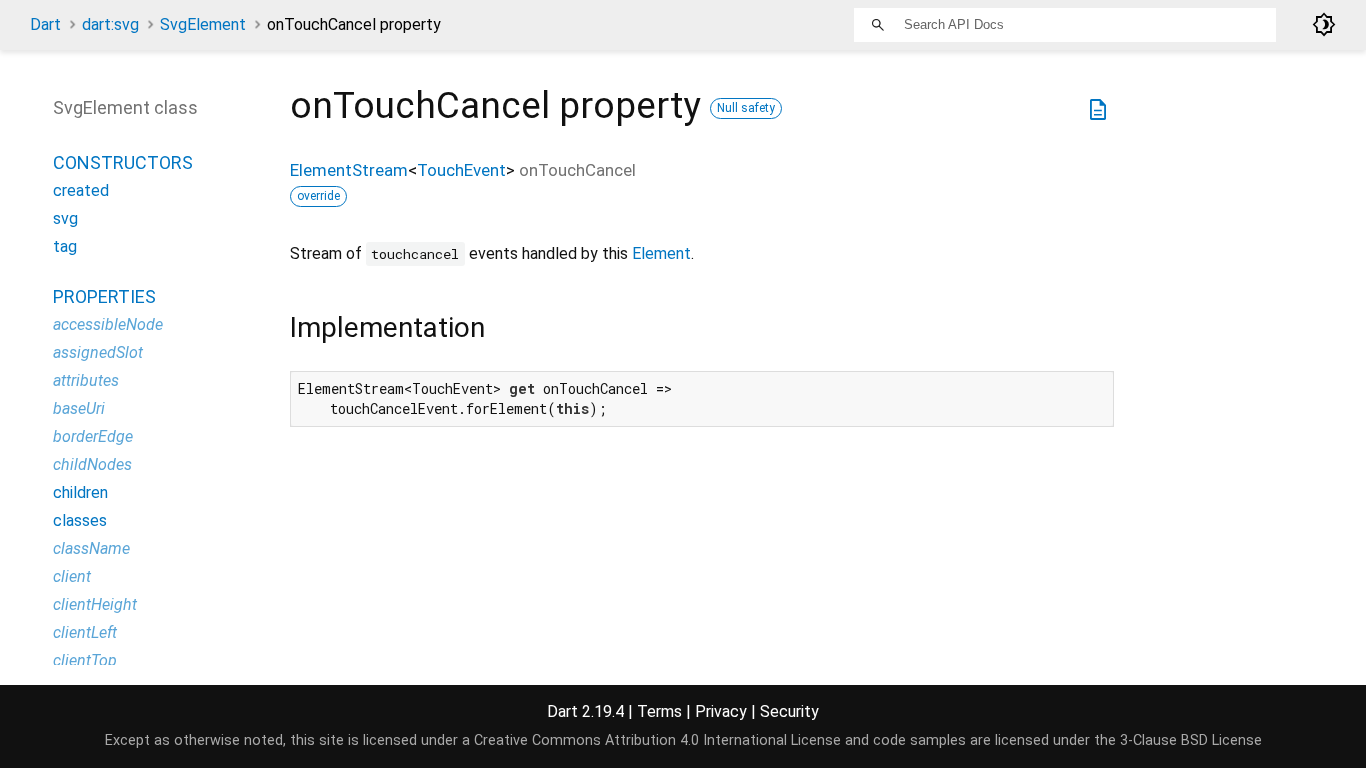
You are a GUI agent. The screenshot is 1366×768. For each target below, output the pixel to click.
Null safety (746, 108)
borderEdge (93, 436)
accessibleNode (108, 324)
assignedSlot (98, 352)
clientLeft (85, 632)
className (91, 548)
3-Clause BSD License (1191, 740)
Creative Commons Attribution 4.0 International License (657, 740)
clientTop (85, 660)
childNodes (92, 464)
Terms (659, 711)
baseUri (79, 408)
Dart (45, 24)
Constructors (123, 162)
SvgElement (203, 24)
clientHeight (95, 604)
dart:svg (110, 24)
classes (80, 520)
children (80, 492)
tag (65, 246)
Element (661, 253)
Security (789, 711)
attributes (86, 380)
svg (65, 218)
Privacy (721, 711)
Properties (104, 296)
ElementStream (349, 170)
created (81, 190)
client (72, 576)
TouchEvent (461, 170)
